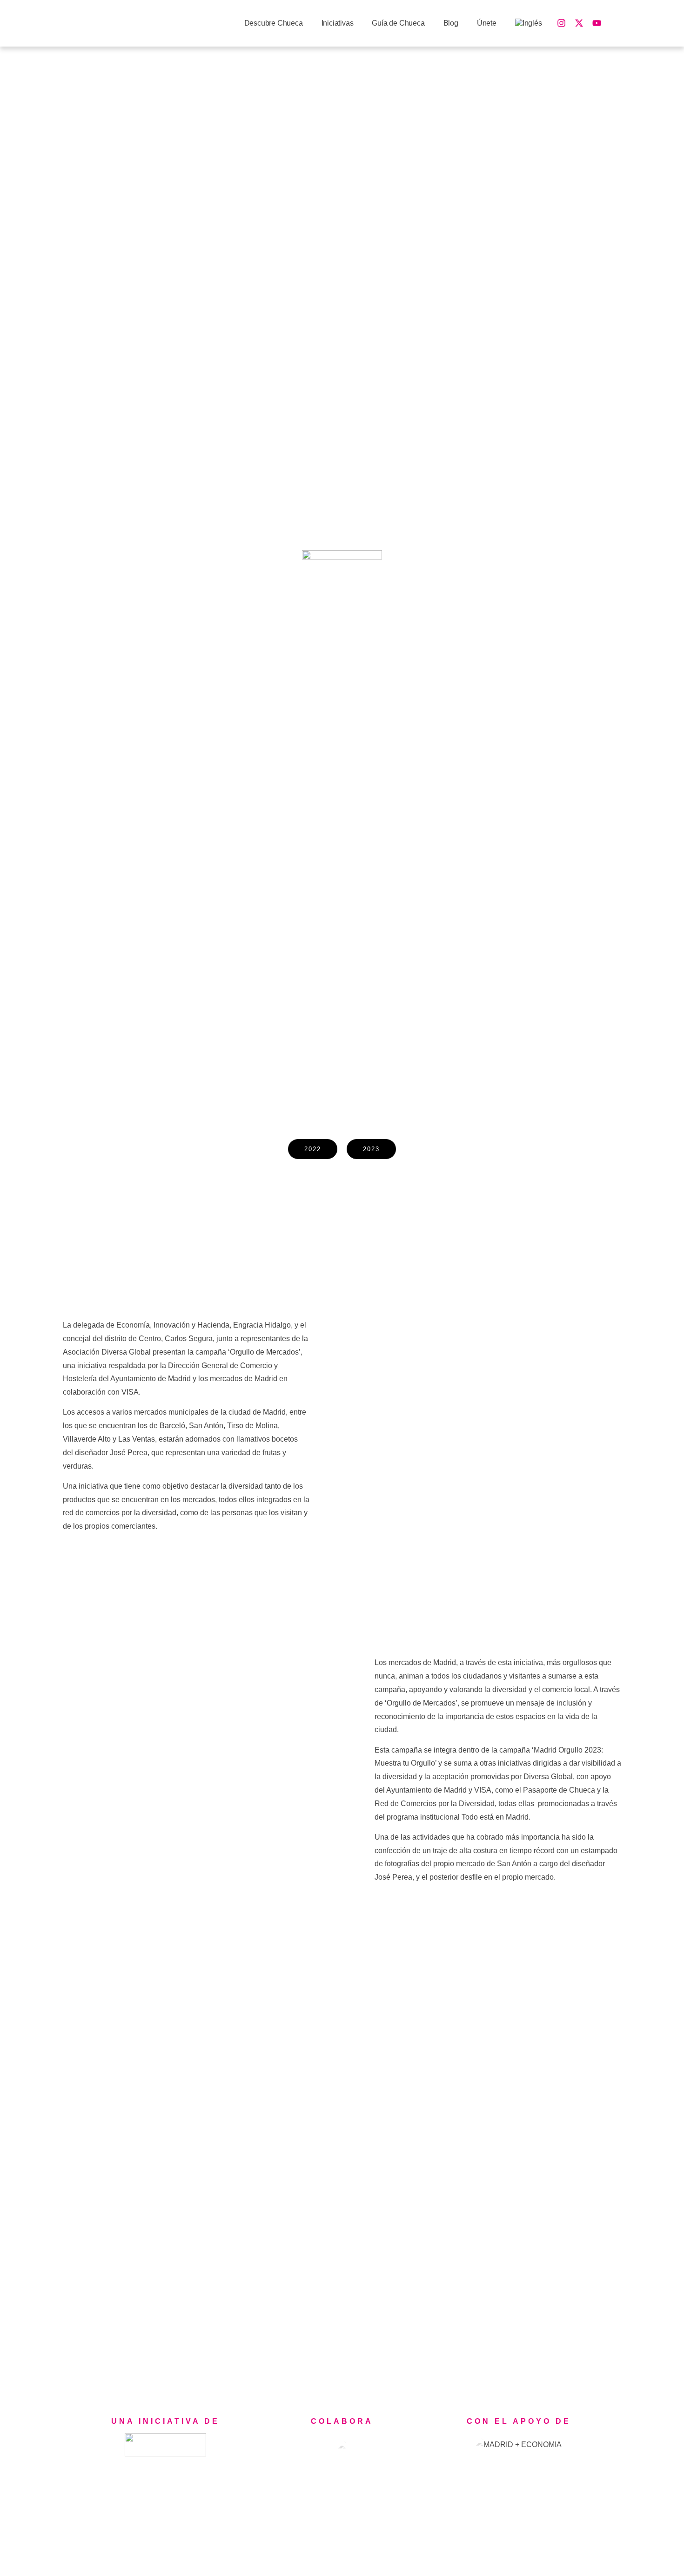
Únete (487, 23)
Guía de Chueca (398, 23)
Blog (451, 23)
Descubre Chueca (274, 23)
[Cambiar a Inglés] (529, 24)
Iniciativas (338, 23)
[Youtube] (597, 23)
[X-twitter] (579, 23)
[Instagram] (562, 23)
